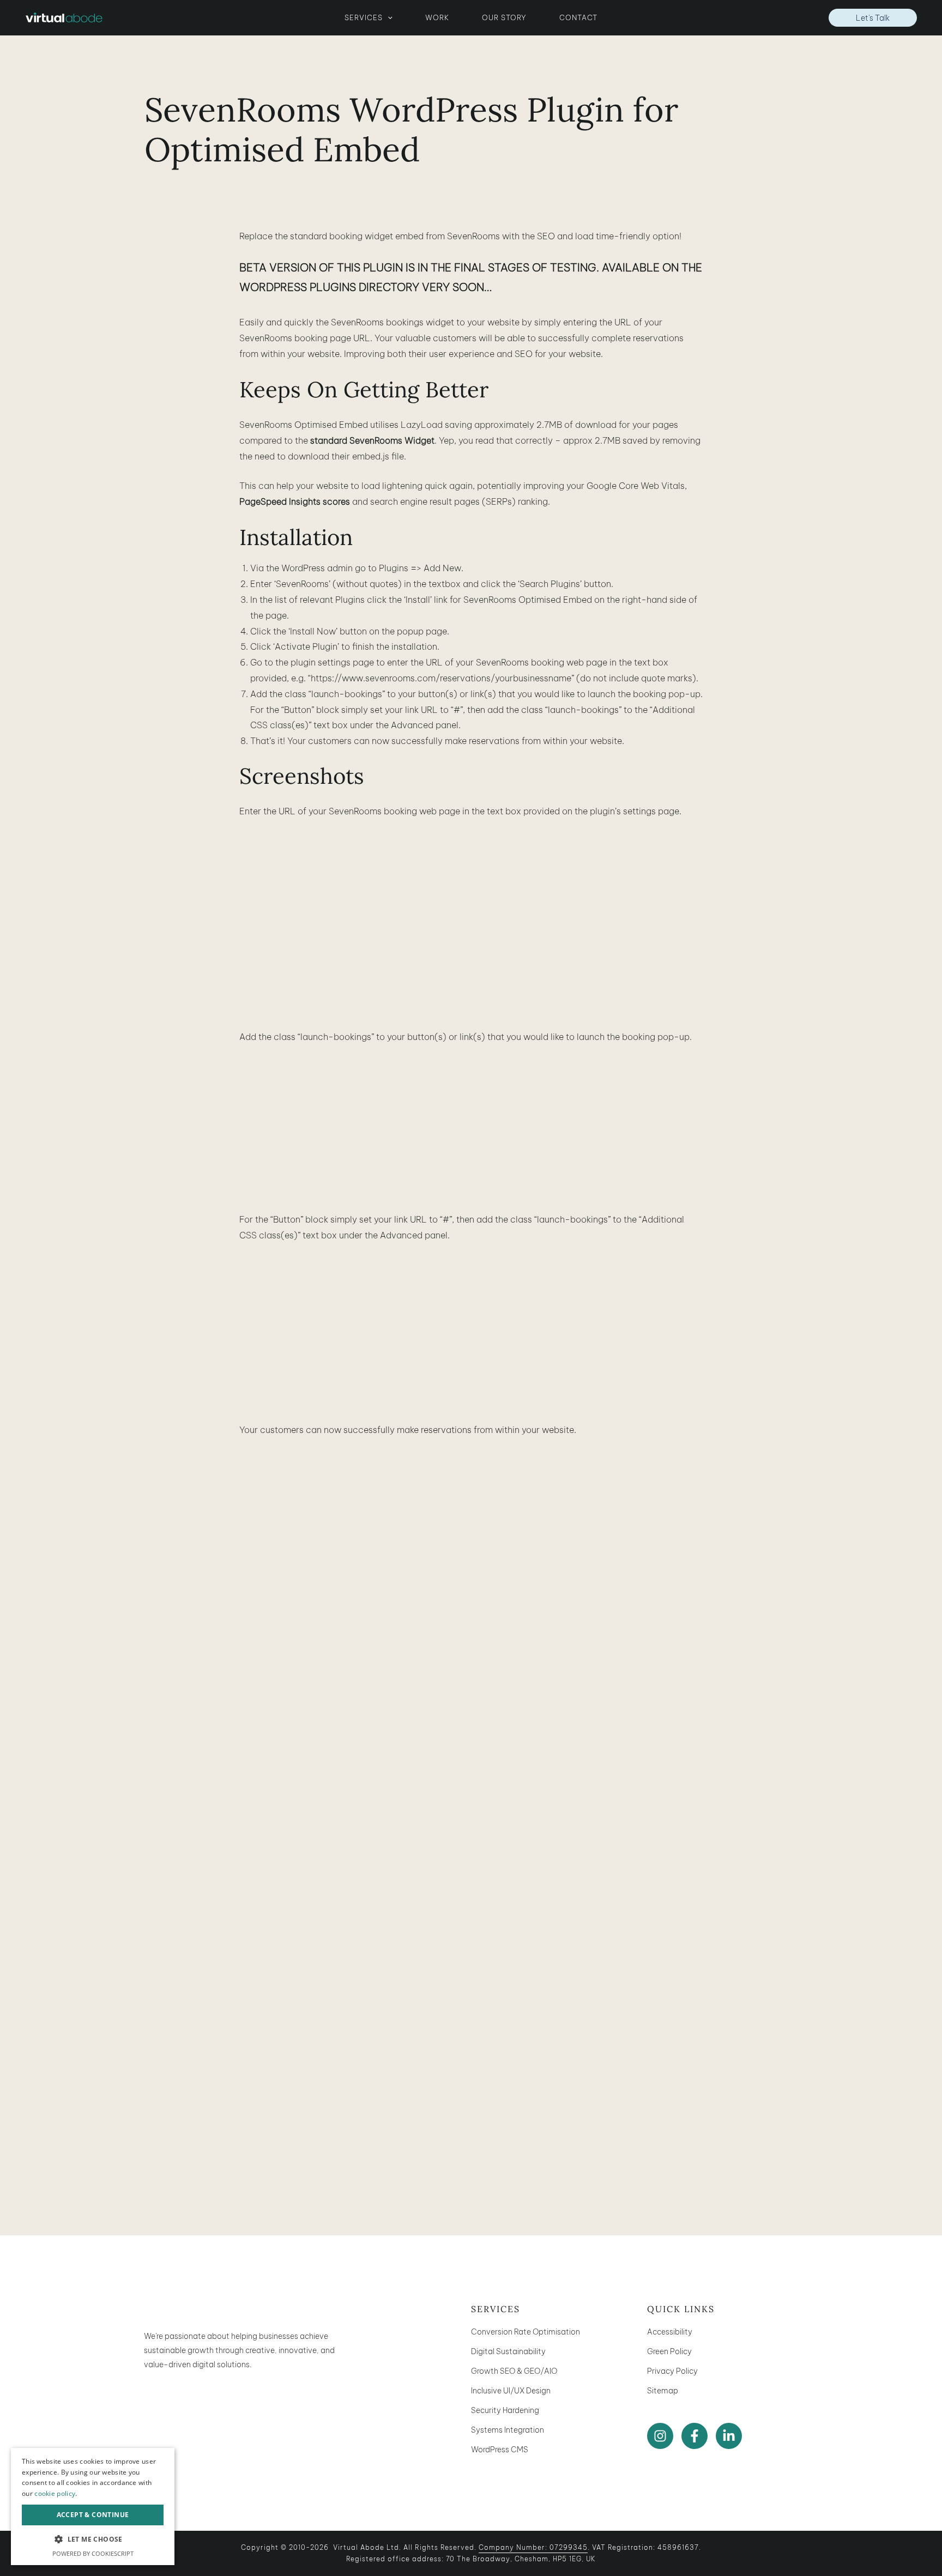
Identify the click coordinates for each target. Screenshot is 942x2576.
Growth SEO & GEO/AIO (514, 2371)
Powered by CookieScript (93, 2553)
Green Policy (669, 2351)
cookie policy (55, 2493)
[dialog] (93, 2507)
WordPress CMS (500, 2450)
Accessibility (670, 2332)
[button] (388, 17)
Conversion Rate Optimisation (526, 2332)
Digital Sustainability (508, 2351)
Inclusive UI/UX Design (511, 2391)
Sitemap (663, 2391)
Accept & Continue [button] (93, 2515)
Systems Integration (508, 2430)
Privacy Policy (672, 2371)
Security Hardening (505, 2410)
